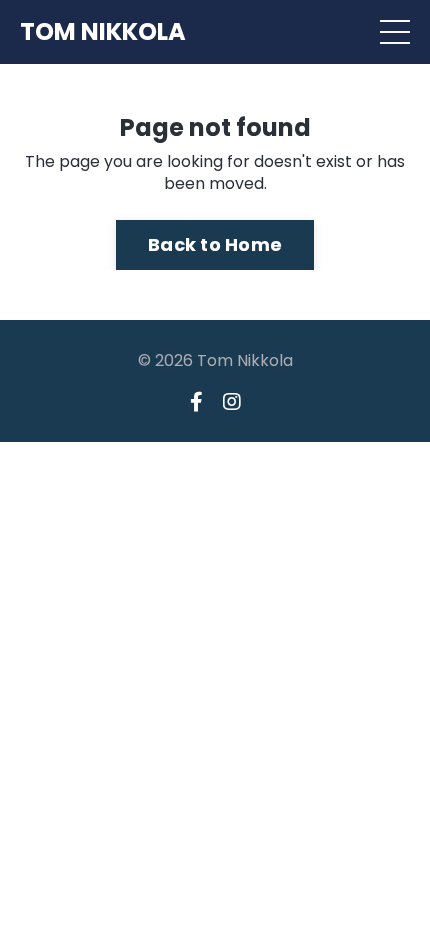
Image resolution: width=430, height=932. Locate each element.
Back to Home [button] (215, 244)
